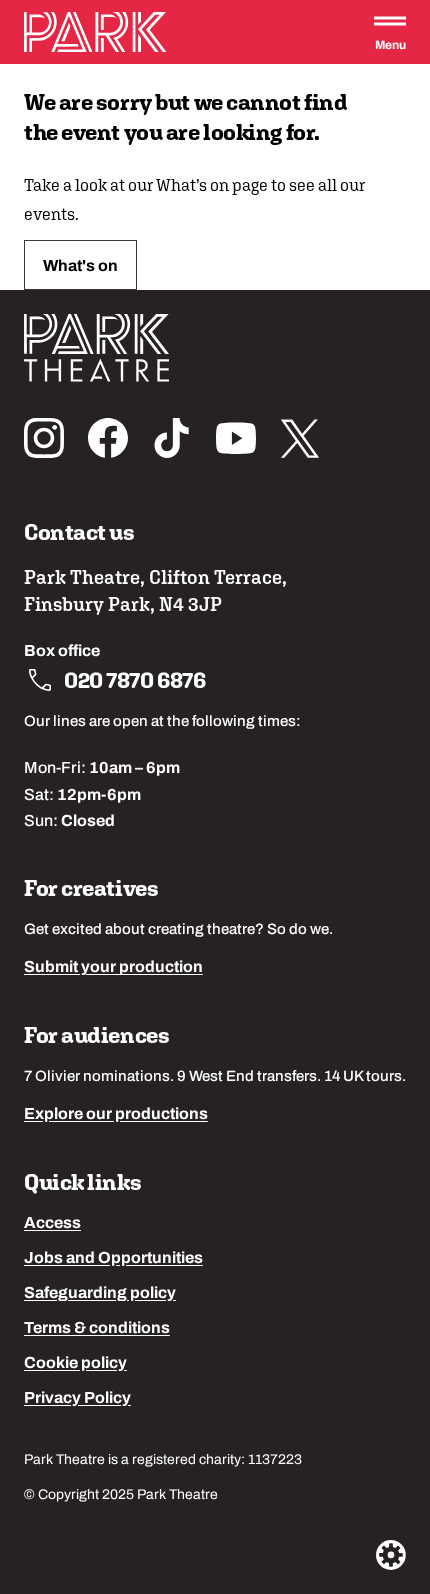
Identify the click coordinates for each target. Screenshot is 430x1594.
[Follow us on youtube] (236, 438)
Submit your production (113, 968)
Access (52, 1224)
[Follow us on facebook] (108, 438)
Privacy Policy (77, 1399)
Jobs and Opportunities (113, 1259)
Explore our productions (116, 1115)
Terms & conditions (97, 1329)
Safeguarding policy (100, 1294)
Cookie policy (75, 1364)
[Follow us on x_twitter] (300, 438)
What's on (80, 267)
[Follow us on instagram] (44, 438)
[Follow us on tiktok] (172, 438)
